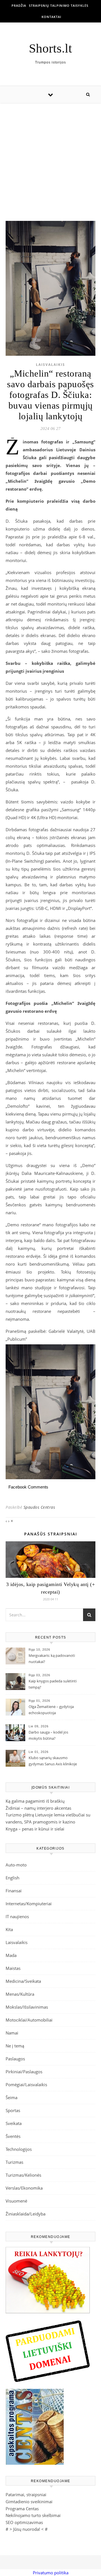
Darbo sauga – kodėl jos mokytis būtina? (48, 1735)
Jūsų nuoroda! (27, 2529)
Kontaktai (51, 17)
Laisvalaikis (50, 365)
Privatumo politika (51, 2573)
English (12, 1878)
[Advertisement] (50, 156)
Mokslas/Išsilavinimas (27, 2007)
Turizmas (14, 2162)
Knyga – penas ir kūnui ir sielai (35, 1829)
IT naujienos (17, 1916)
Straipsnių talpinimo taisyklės (59, 5)
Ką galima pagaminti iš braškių (35, 1801)
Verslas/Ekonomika (24, 2188)
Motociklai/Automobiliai (29, 2020)
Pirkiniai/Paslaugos (24, 2072)
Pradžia (19, 5)
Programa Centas (22, 2509)
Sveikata (14, 2123)
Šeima (12, 2097)
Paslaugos (15, 2059)
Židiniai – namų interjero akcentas (38, 1808)
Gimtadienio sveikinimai (29, 2502)
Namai (12, 2033)
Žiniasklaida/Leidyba (26, 2214)
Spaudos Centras (39, 1507)
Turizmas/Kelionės (23, 2175)
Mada (11, 1955)
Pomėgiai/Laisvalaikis (26, 2085)
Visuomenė (16, 2201)
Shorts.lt (50, 48)
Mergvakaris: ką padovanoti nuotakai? (52, 1659)
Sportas (13, 2110)
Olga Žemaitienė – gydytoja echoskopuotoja (51, 1710)
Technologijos (19, 2149)
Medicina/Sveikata (23, 1981)
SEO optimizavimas (24, 2522)
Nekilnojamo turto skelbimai (33, 2515)
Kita (9, 1929)
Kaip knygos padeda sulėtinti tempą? (53, 1684)
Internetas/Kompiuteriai (29, 1904)
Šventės (13, 2136)
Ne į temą (15, 2046)
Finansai (14, 1891)
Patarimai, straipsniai (26, 2495)
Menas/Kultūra (20, 1994)
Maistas (13, 1968)
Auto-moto (16, 1865)
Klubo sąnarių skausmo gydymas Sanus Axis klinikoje (53, 1761)
